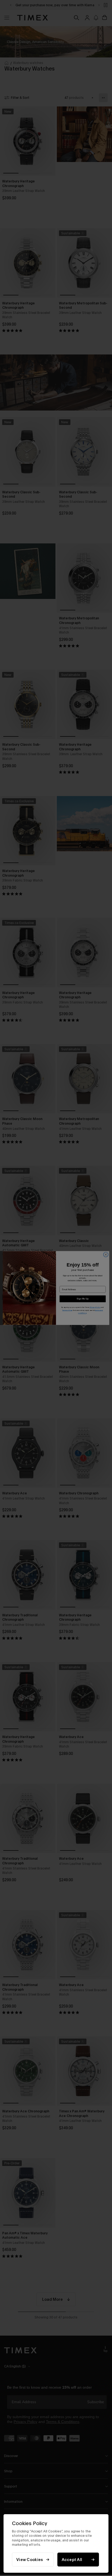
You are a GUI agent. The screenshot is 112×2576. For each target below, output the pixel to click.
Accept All (72, 2560)
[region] (56, 2543)
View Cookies (30, 2560)
